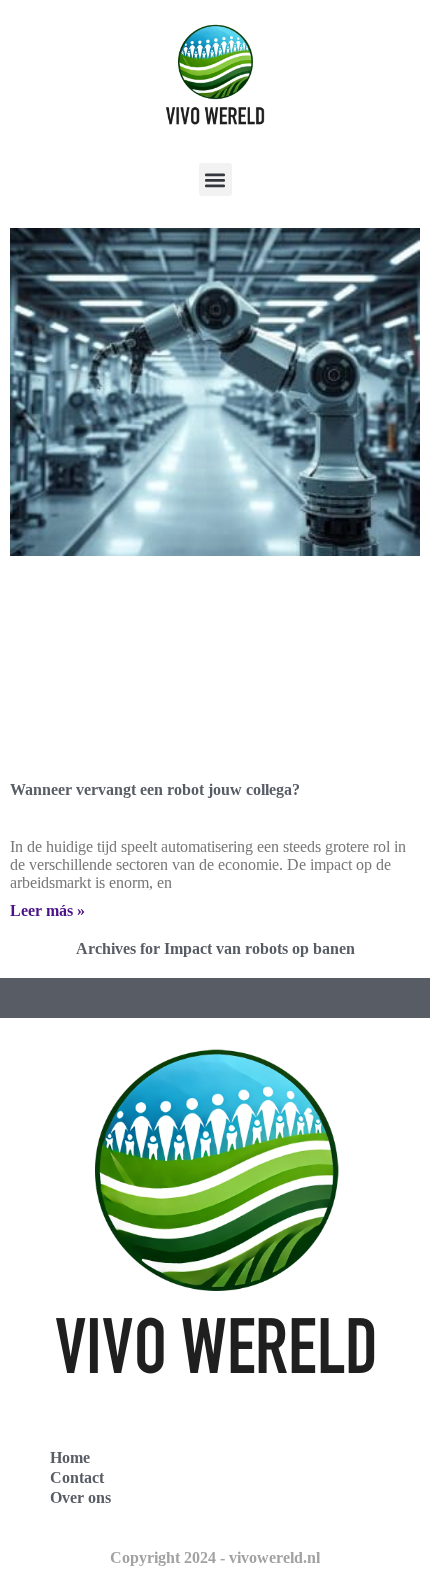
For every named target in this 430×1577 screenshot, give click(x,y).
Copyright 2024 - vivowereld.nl (215, 1557)
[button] (215, 179)
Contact (77, 1477)
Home (70, 1457)
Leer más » (47, 910)
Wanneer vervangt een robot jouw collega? (155, 789)
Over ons (80, 1497)
